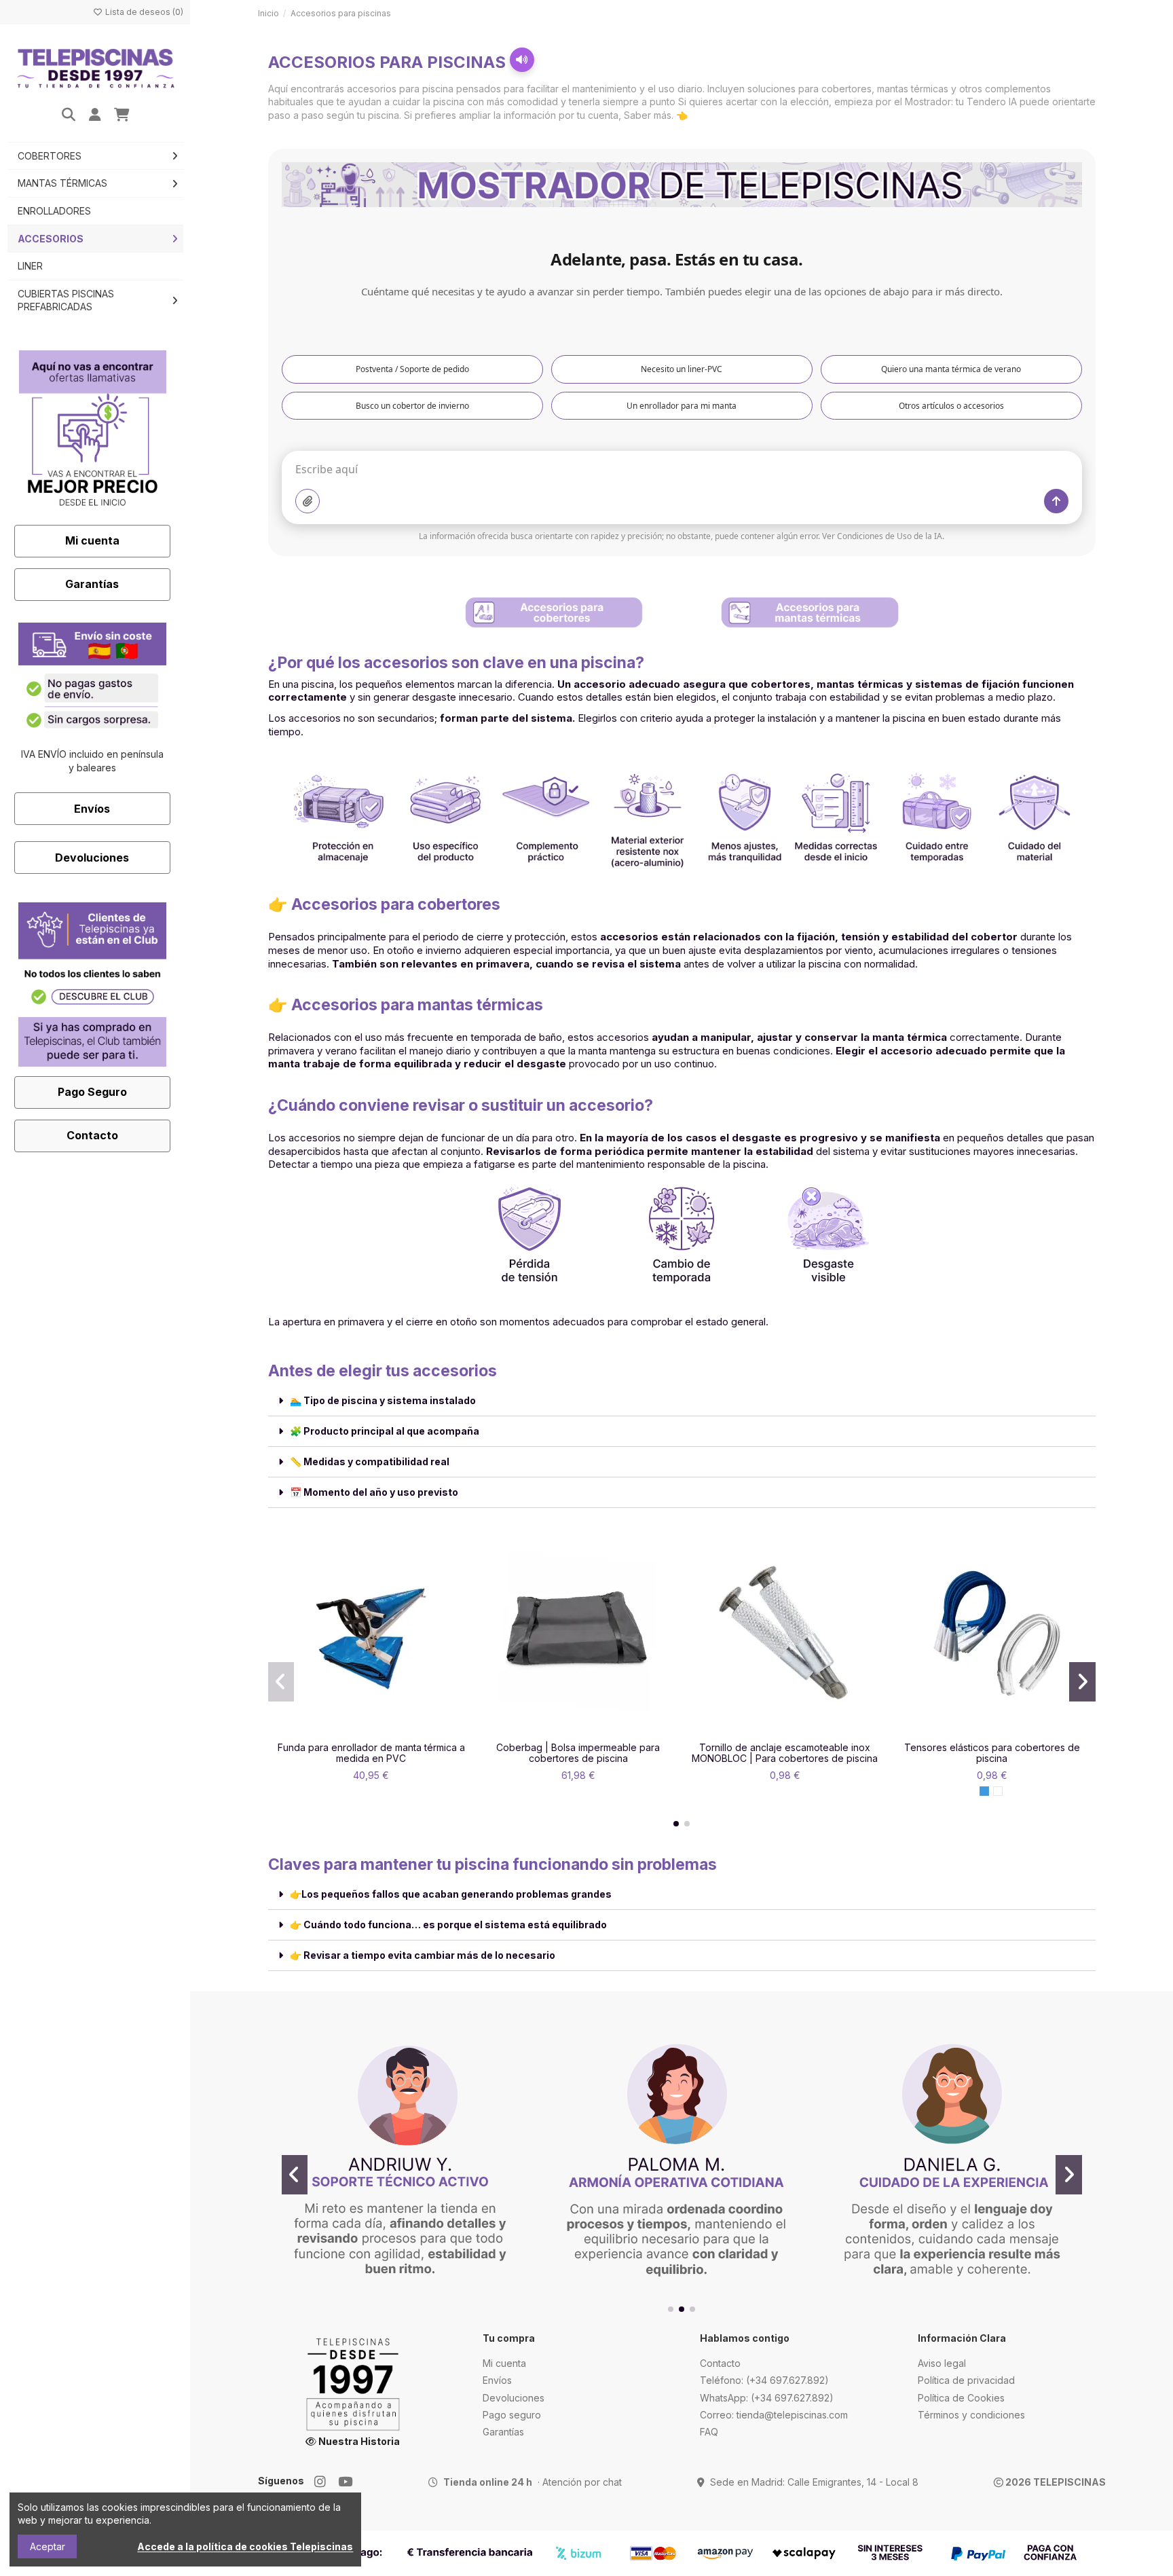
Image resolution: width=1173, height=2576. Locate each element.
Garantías (92, 584)
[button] (676, 1824)
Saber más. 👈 (656, 115)
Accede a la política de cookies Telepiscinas (245, 2546)
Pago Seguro (92, 1092)
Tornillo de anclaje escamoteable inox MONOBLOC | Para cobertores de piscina (785, 1753)
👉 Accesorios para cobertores (384, 904)
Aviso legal (942, 2363)
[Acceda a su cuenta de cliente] (95, 115)
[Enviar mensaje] (1056, 501)
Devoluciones (92, 858)
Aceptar (48, 2546)
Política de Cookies (961, 2398)
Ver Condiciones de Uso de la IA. (883, 536)
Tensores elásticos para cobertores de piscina (992, 1753)
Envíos (92, 809)
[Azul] (984, 1791)
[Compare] (371, 1731)
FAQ (709, 2432)
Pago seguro (512, 2415)
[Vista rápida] (390, 1731)
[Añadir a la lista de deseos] (352, 1731)
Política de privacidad (966, 2380)
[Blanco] (998, 1791)
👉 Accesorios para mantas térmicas (406, 1005)
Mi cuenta (92, 540)
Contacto (92, 1135)
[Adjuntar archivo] (308, 501)
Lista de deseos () (143, 12)
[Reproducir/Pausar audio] (522, 60)
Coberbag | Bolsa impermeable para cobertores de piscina (578, 1753)
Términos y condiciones (971, 2415)
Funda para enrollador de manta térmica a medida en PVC (371, 1753)
